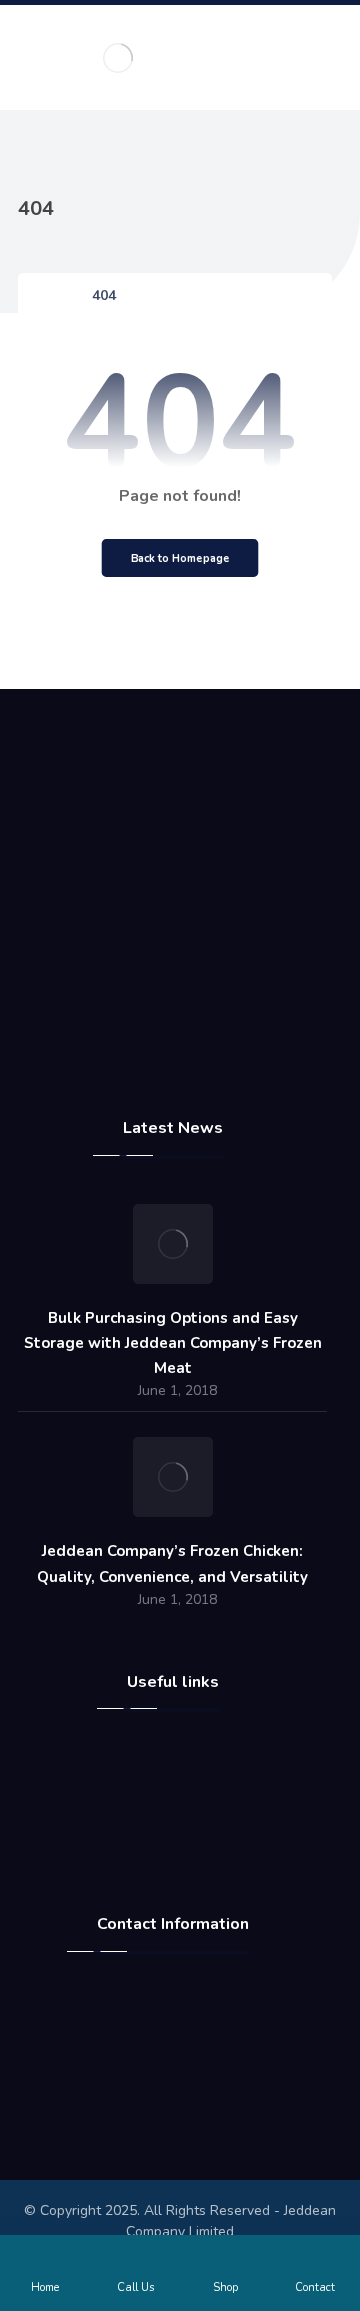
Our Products (184, 1850)
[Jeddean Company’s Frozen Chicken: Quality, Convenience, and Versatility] (173, 1477)
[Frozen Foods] (118, 57)
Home (184, 1754)
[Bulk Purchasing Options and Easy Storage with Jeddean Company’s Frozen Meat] (173, 1244)
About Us (184, 1778)
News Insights (184, 1826)
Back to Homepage (180, 558)
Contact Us (184, 1802)
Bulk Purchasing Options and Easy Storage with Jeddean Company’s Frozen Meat (173, 1343)
